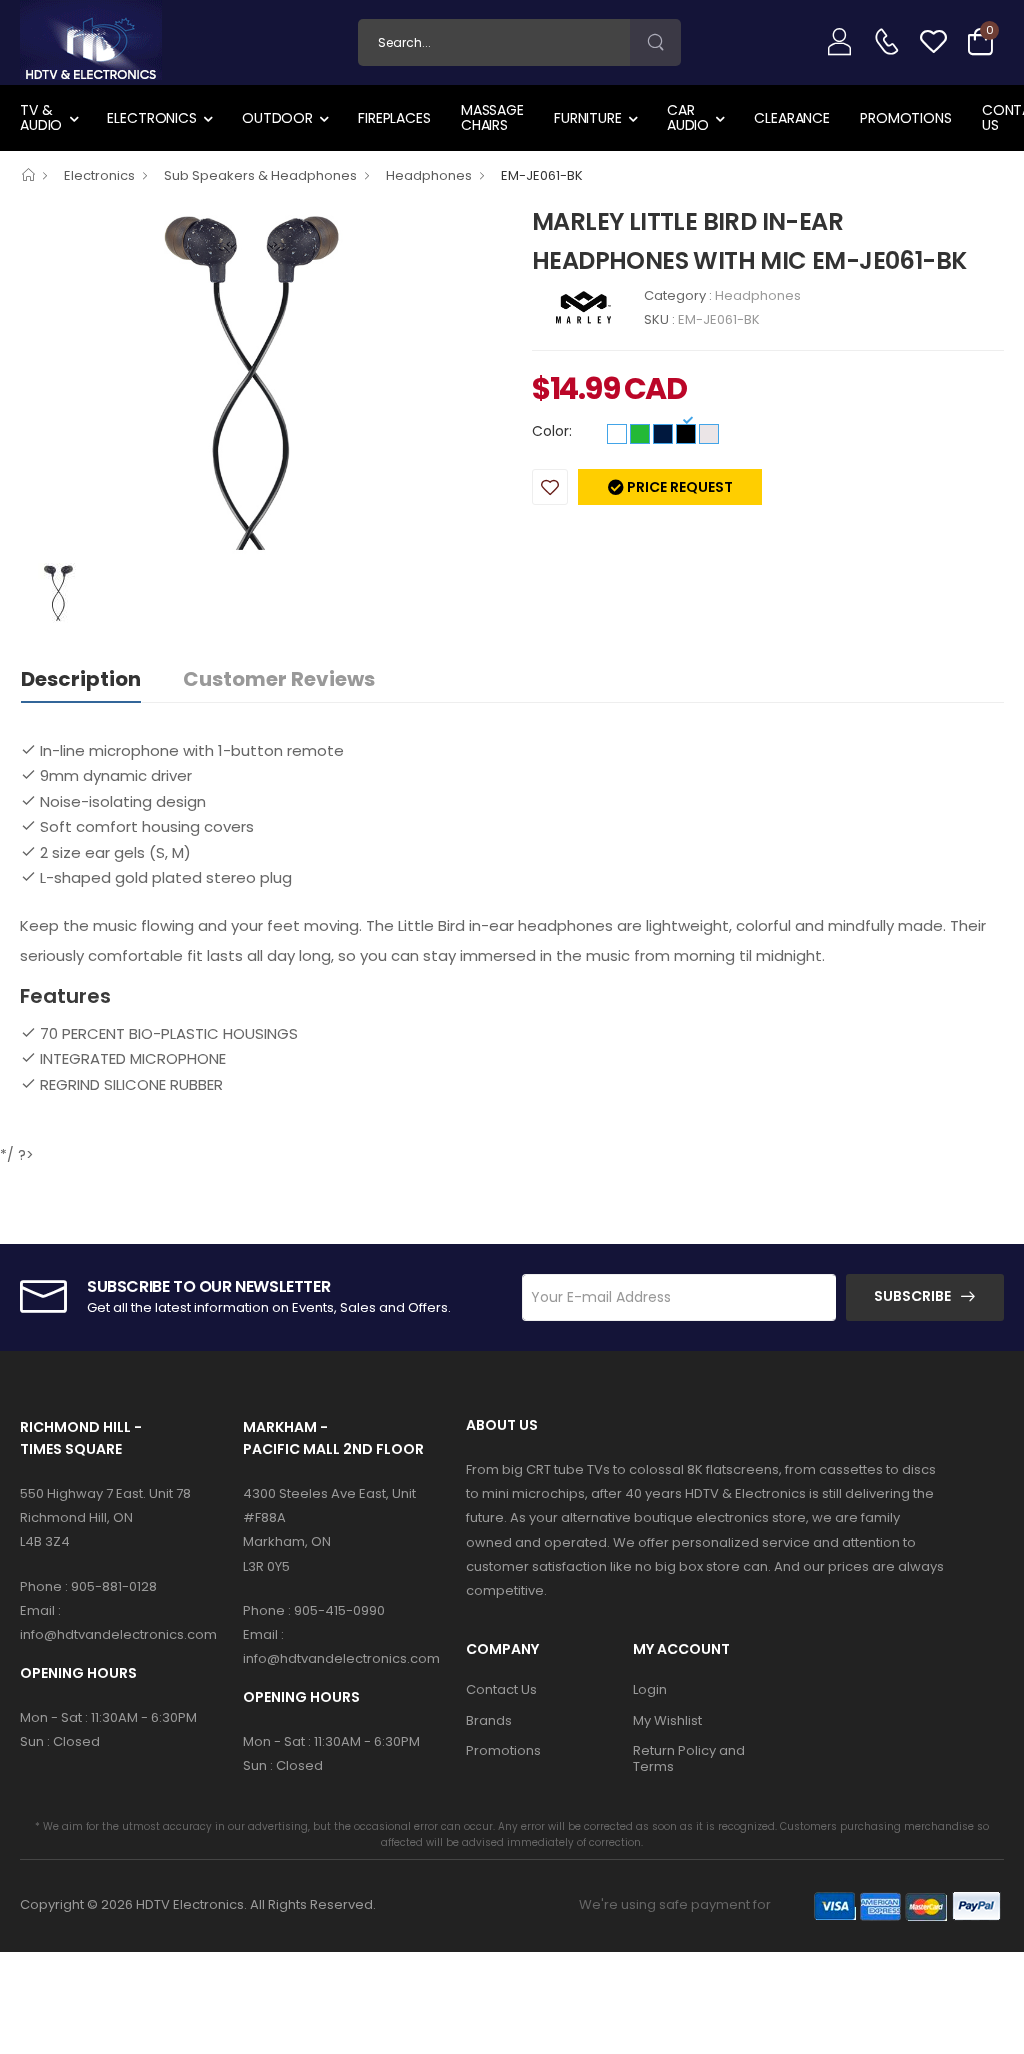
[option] (261, 382)
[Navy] (663, 434)
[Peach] (709, 434)
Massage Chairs (492, 117)
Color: (552, 431)
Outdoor (277, 118)
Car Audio (688, 117)
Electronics (152, 118)
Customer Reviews (279, 679)
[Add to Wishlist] (550, 487)
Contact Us (501, 1689)
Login (650, 1689)
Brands (489, 1720)
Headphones (429, 175)
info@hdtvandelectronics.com (118, 1634)
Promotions (906, 118)
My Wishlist (667, 1720)
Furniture (588, 118)
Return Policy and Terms (689, 1758)
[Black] (686, 434)
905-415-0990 (339, 1610)
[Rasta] (640, 434)
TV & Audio (41, 117)
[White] (617, 434)
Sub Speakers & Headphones (260, 175)
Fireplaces (394, 118)
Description (81, 679)
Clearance (792, 118)
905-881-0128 (114, 1586)
